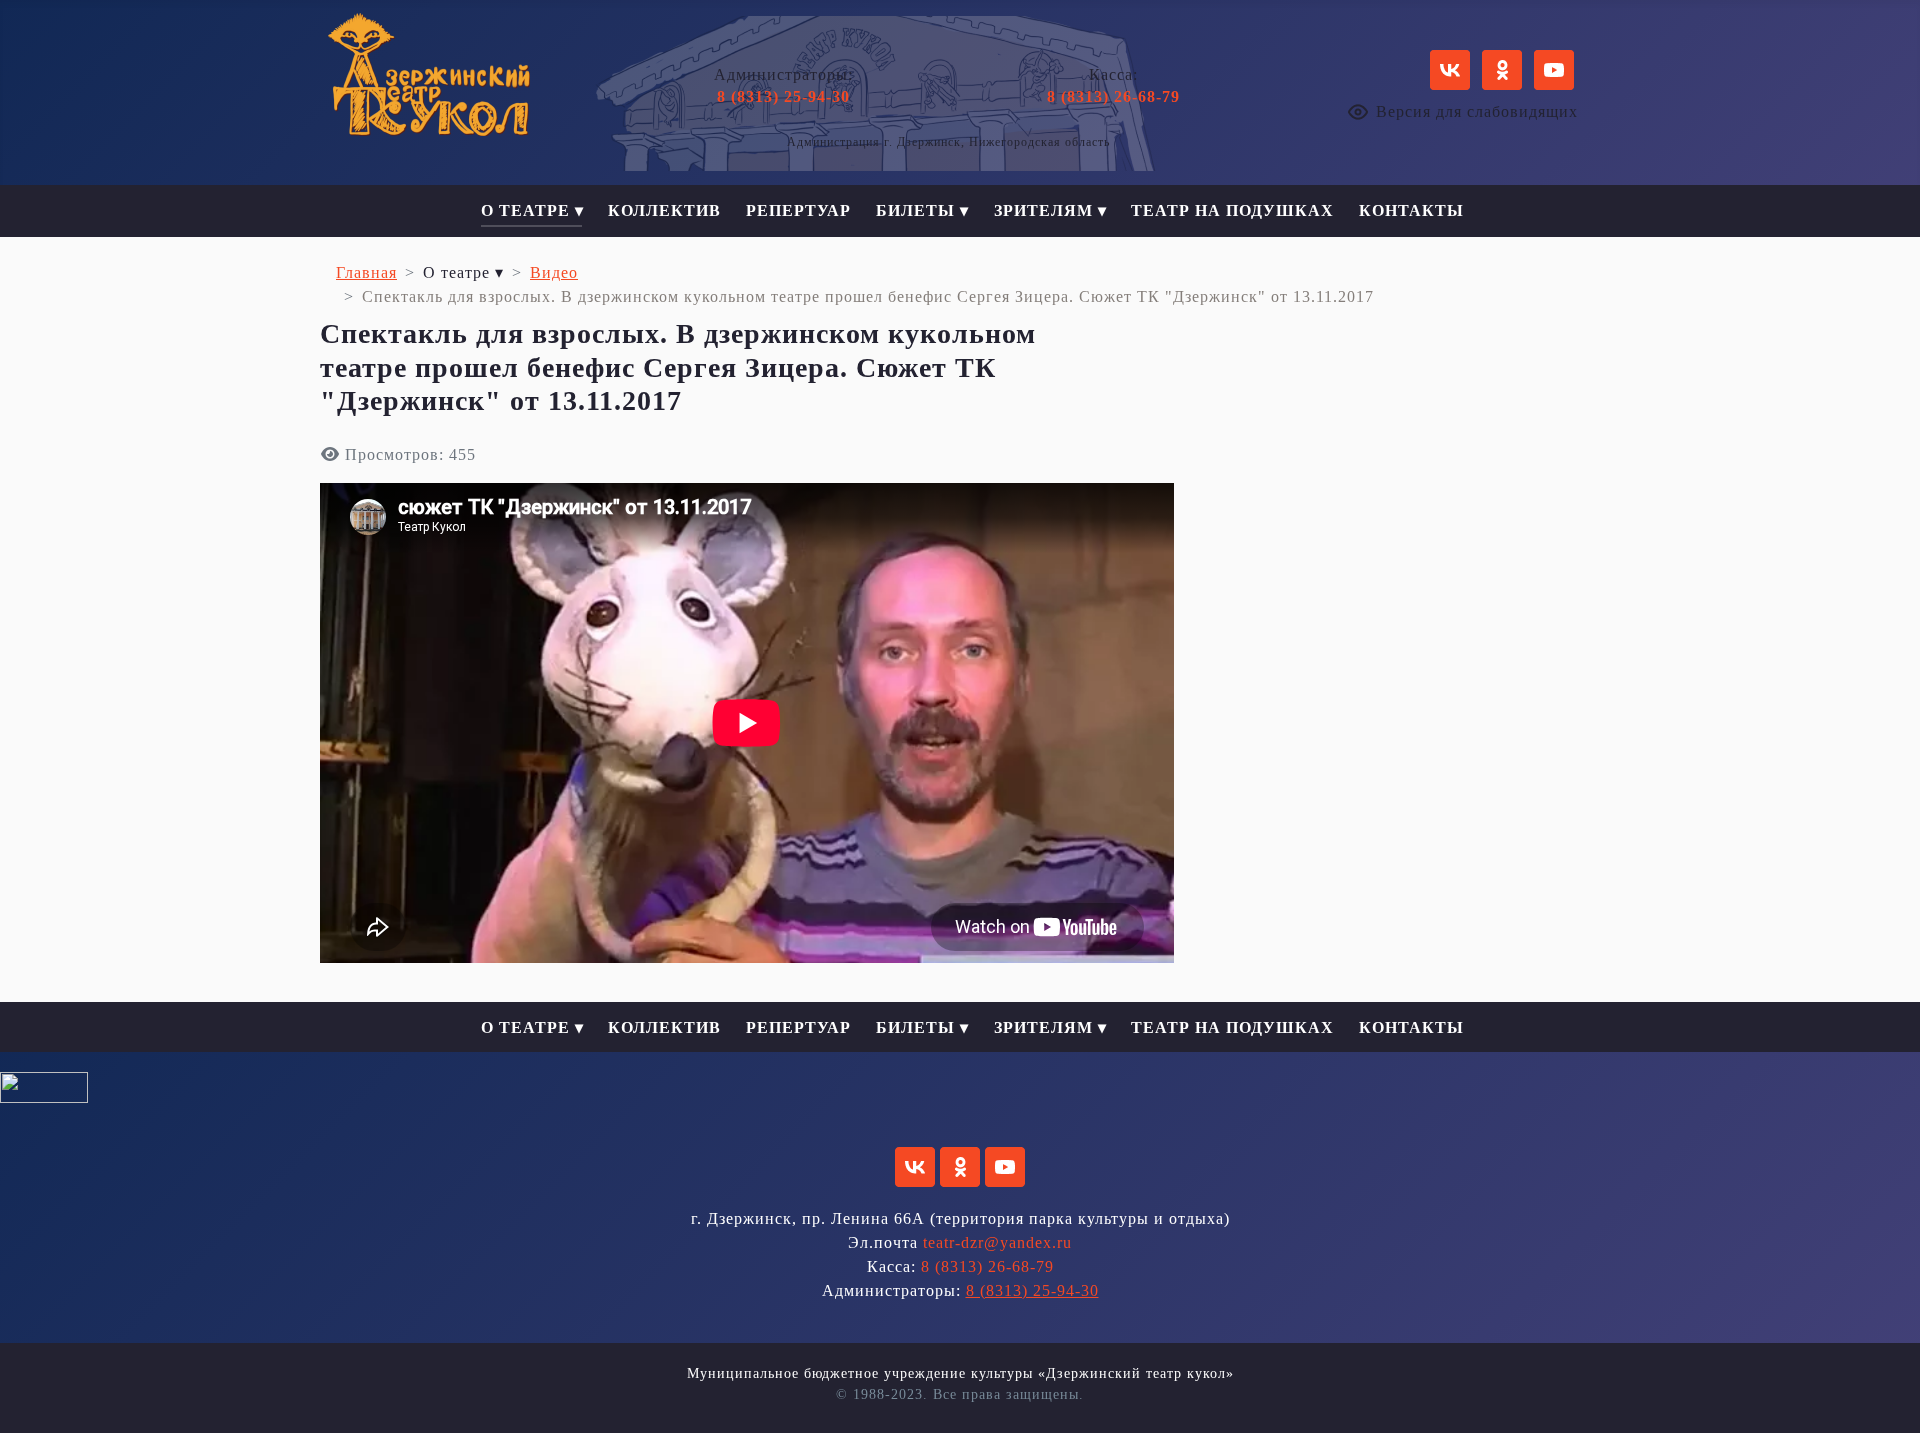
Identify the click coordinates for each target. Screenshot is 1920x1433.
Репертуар (798, 210)
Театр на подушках (1232, 210)
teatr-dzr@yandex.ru (997, 1242)
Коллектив (664, 210)
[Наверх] (1885, 1396)
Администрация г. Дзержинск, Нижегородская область (948, 142)
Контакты (1411, 210)
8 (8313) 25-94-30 (783, 96)
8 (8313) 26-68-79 (1113, 96)
